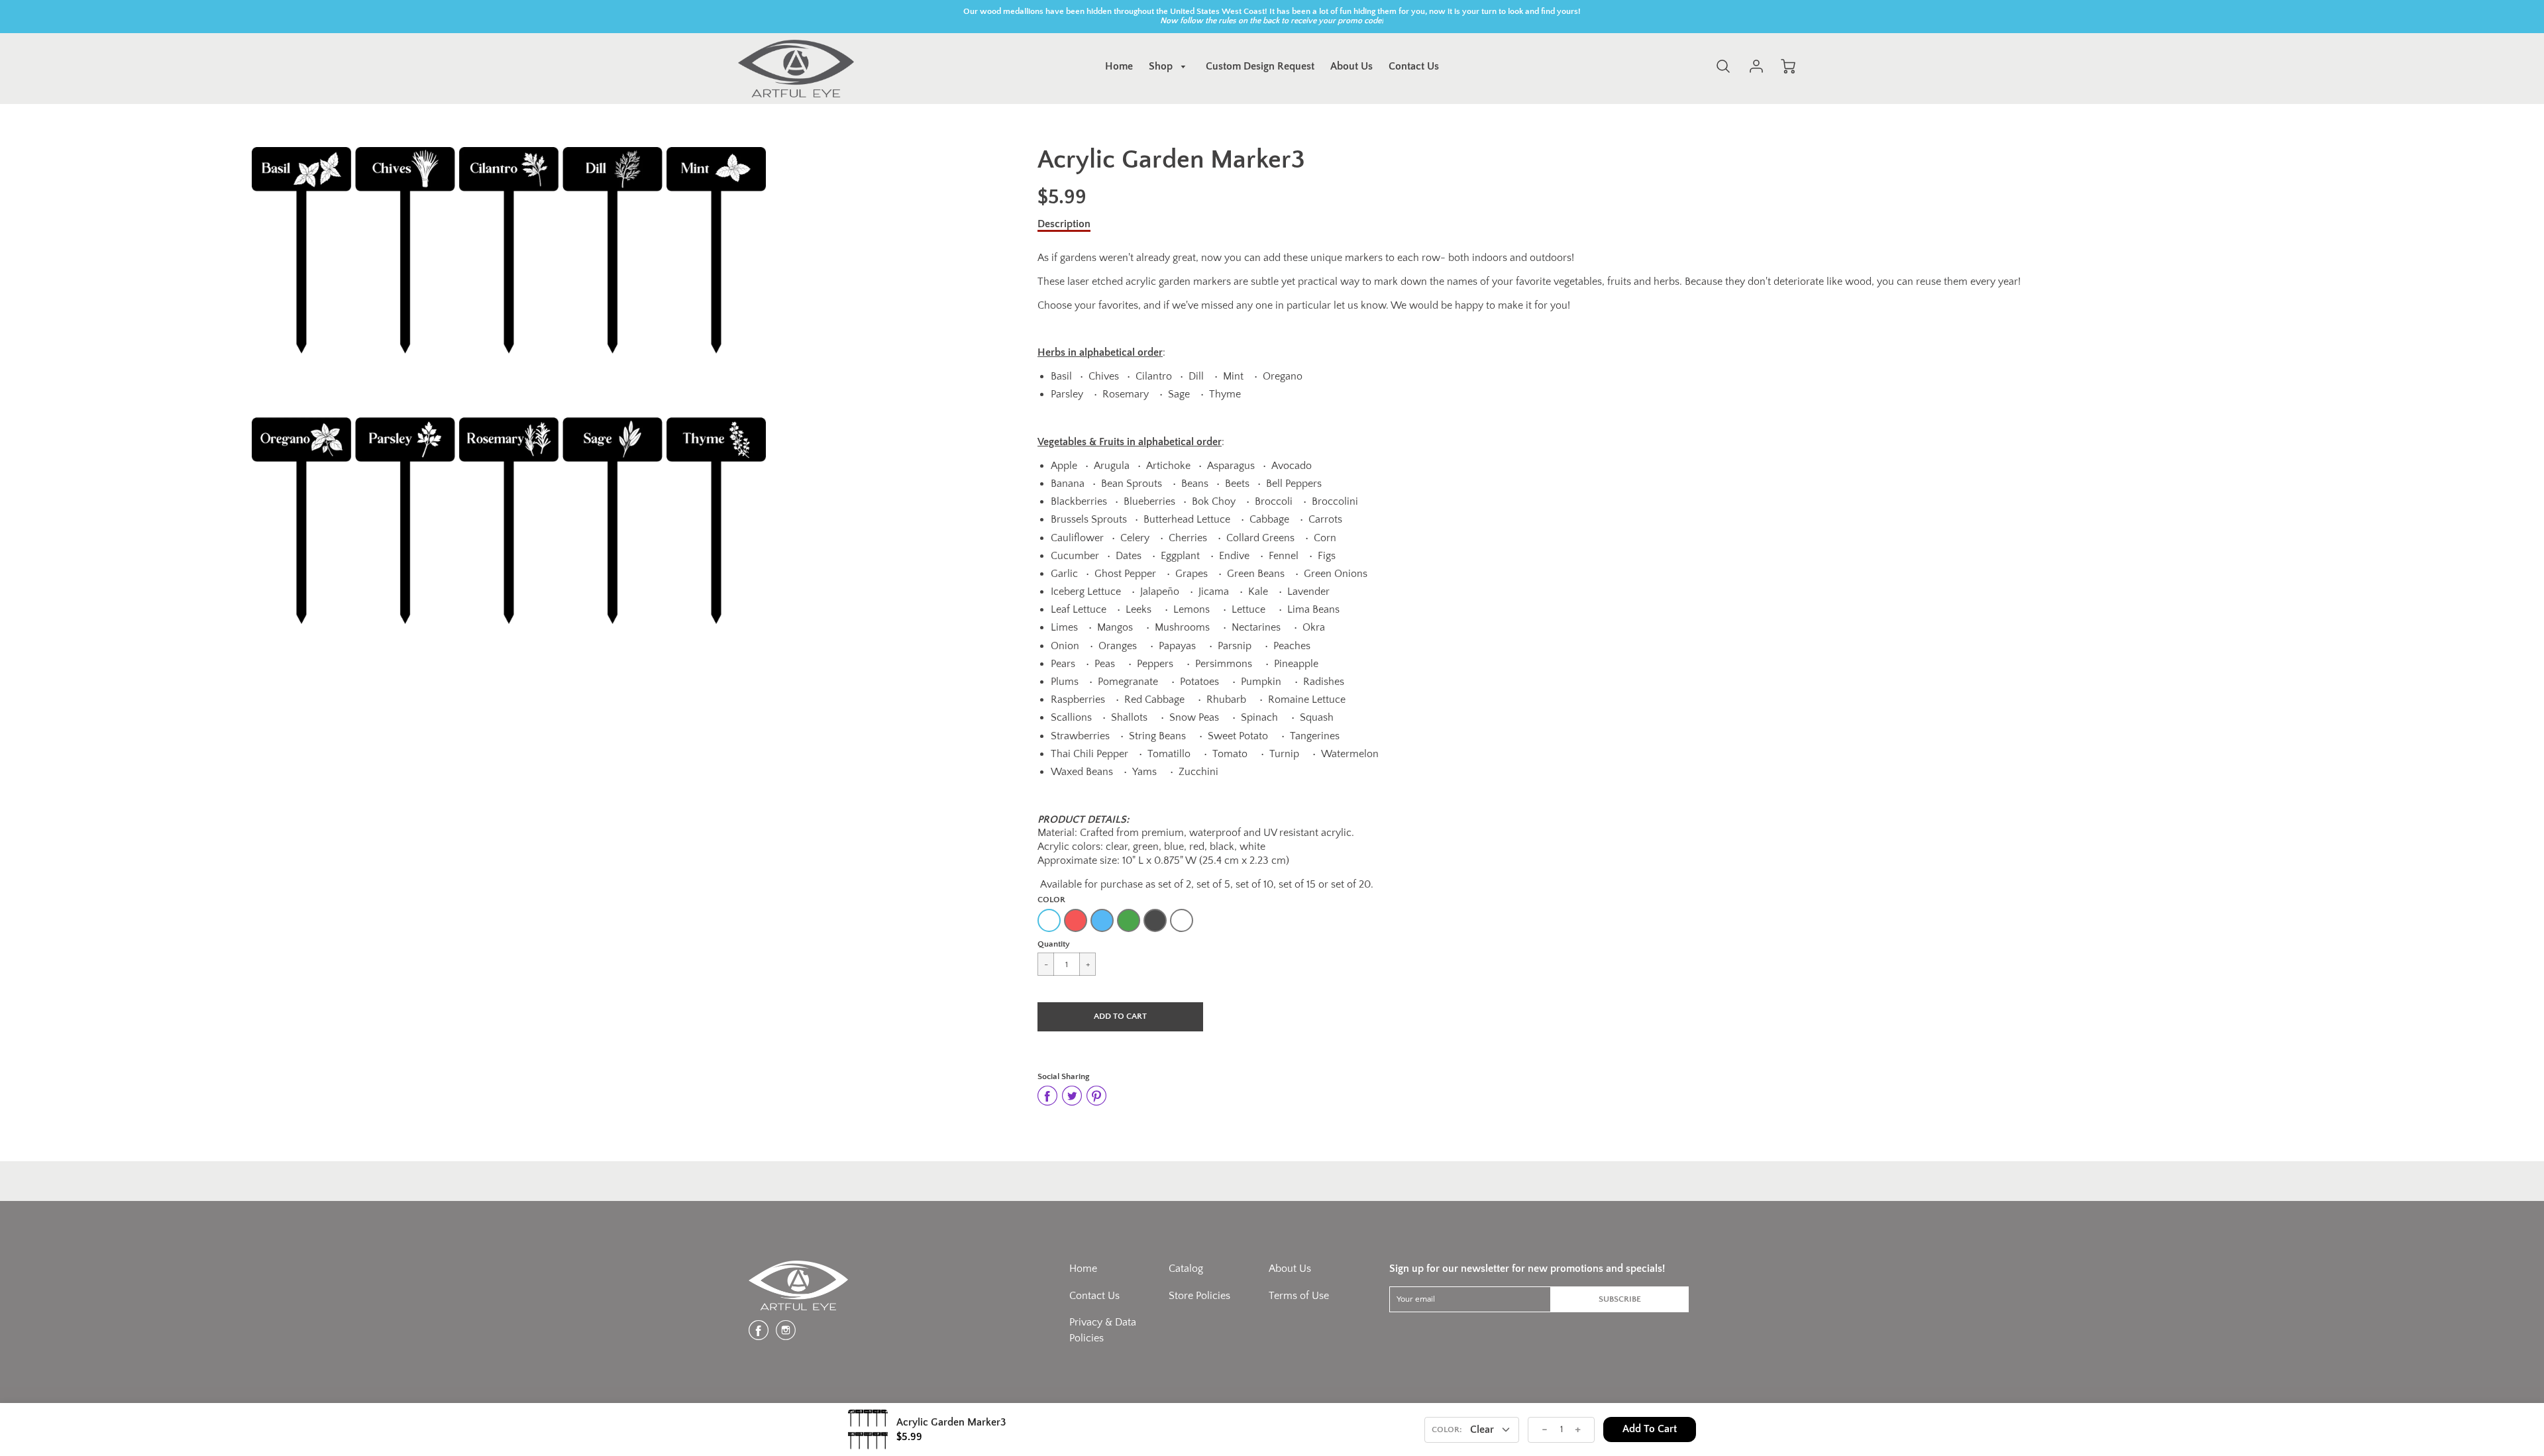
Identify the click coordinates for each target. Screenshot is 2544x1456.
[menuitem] (1119, 67)
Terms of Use (1299, 1296)
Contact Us (1414, 66)
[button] (1120, 1017)
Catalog (1186, 1269)
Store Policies (1199, 1296)
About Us (1351, 66)
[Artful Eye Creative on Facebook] (759, 1335)
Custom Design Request (1260, 66)
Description (1064, 224)
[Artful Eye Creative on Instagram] (786, 1335)
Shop (1162, 66)
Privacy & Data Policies (1103, 1330)
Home (1119, 66)
